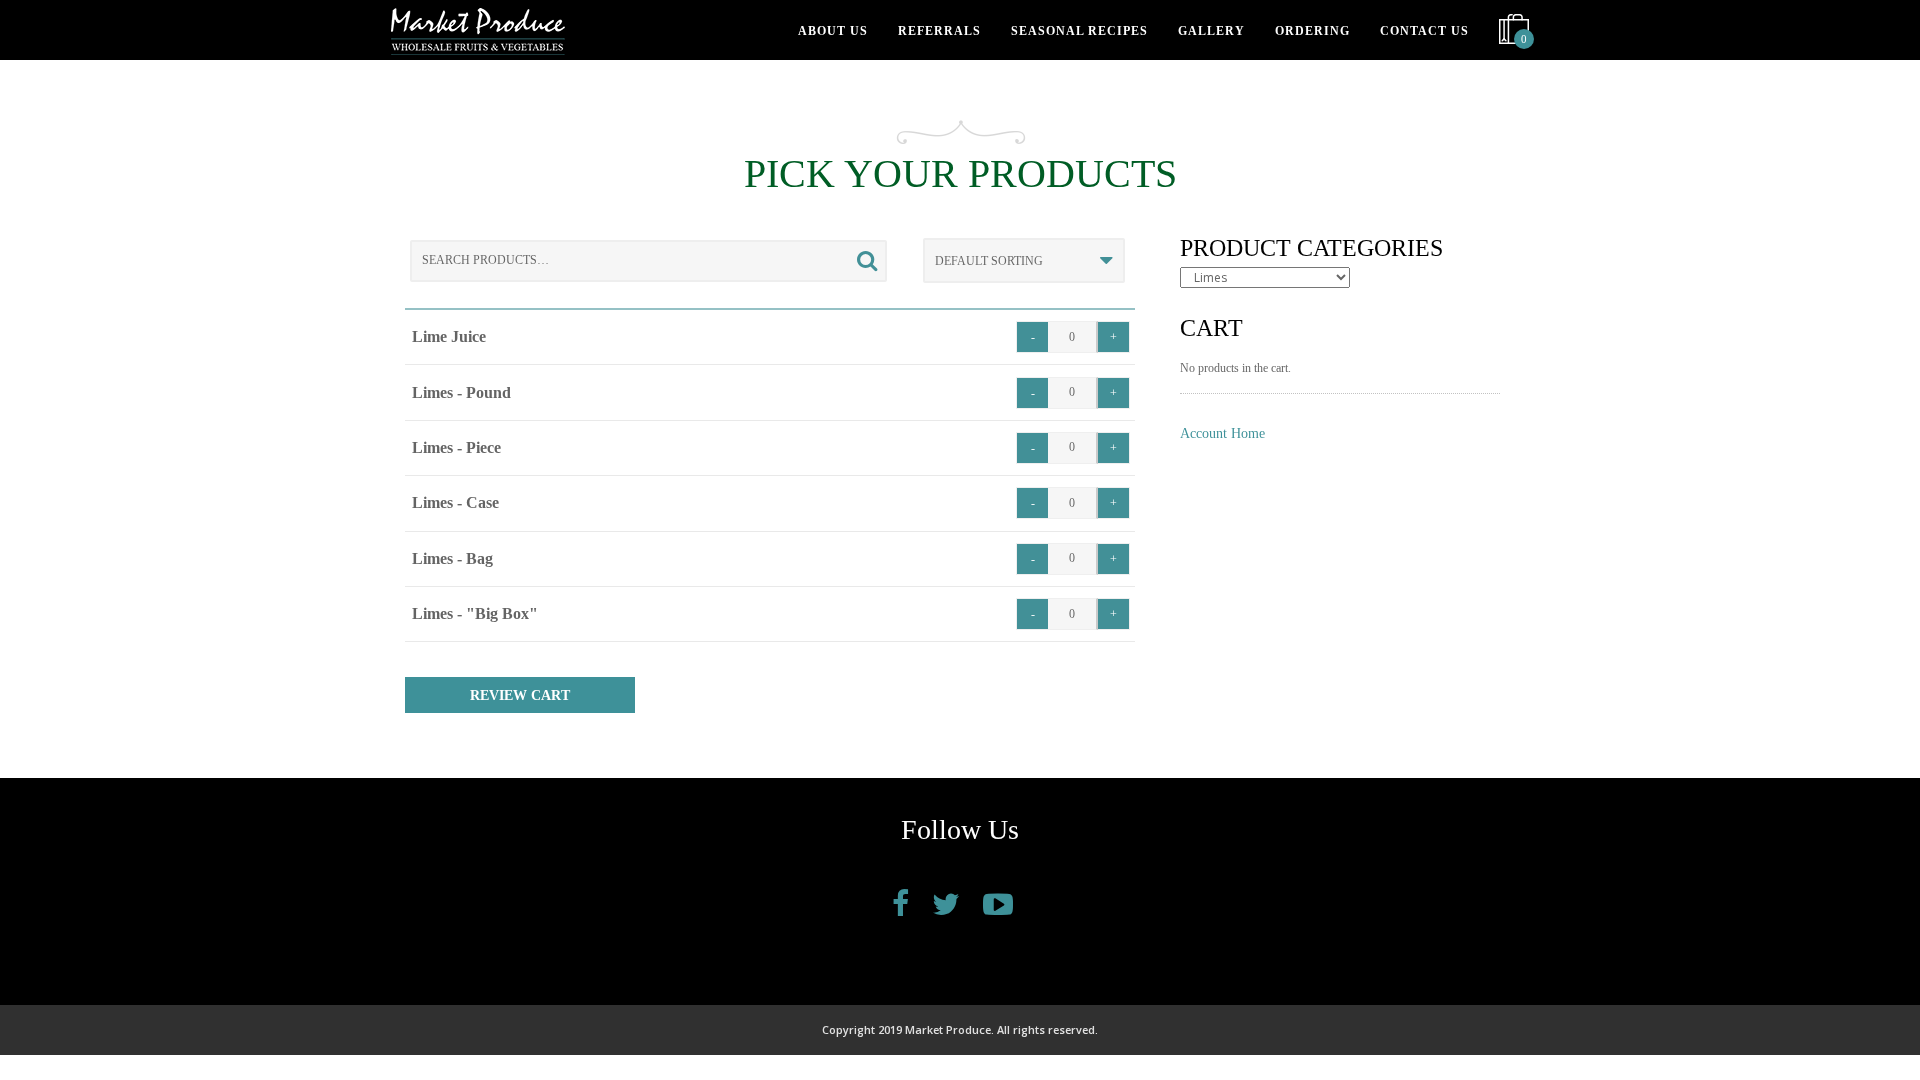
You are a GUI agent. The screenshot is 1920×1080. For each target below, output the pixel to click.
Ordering (1312, 31)
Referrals (939, 31)
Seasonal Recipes (1079, 31)
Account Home (1222, 433)
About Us (833, 31)
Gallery (1211, 31)
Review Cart (520, 695)
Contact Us (1424, 31)
